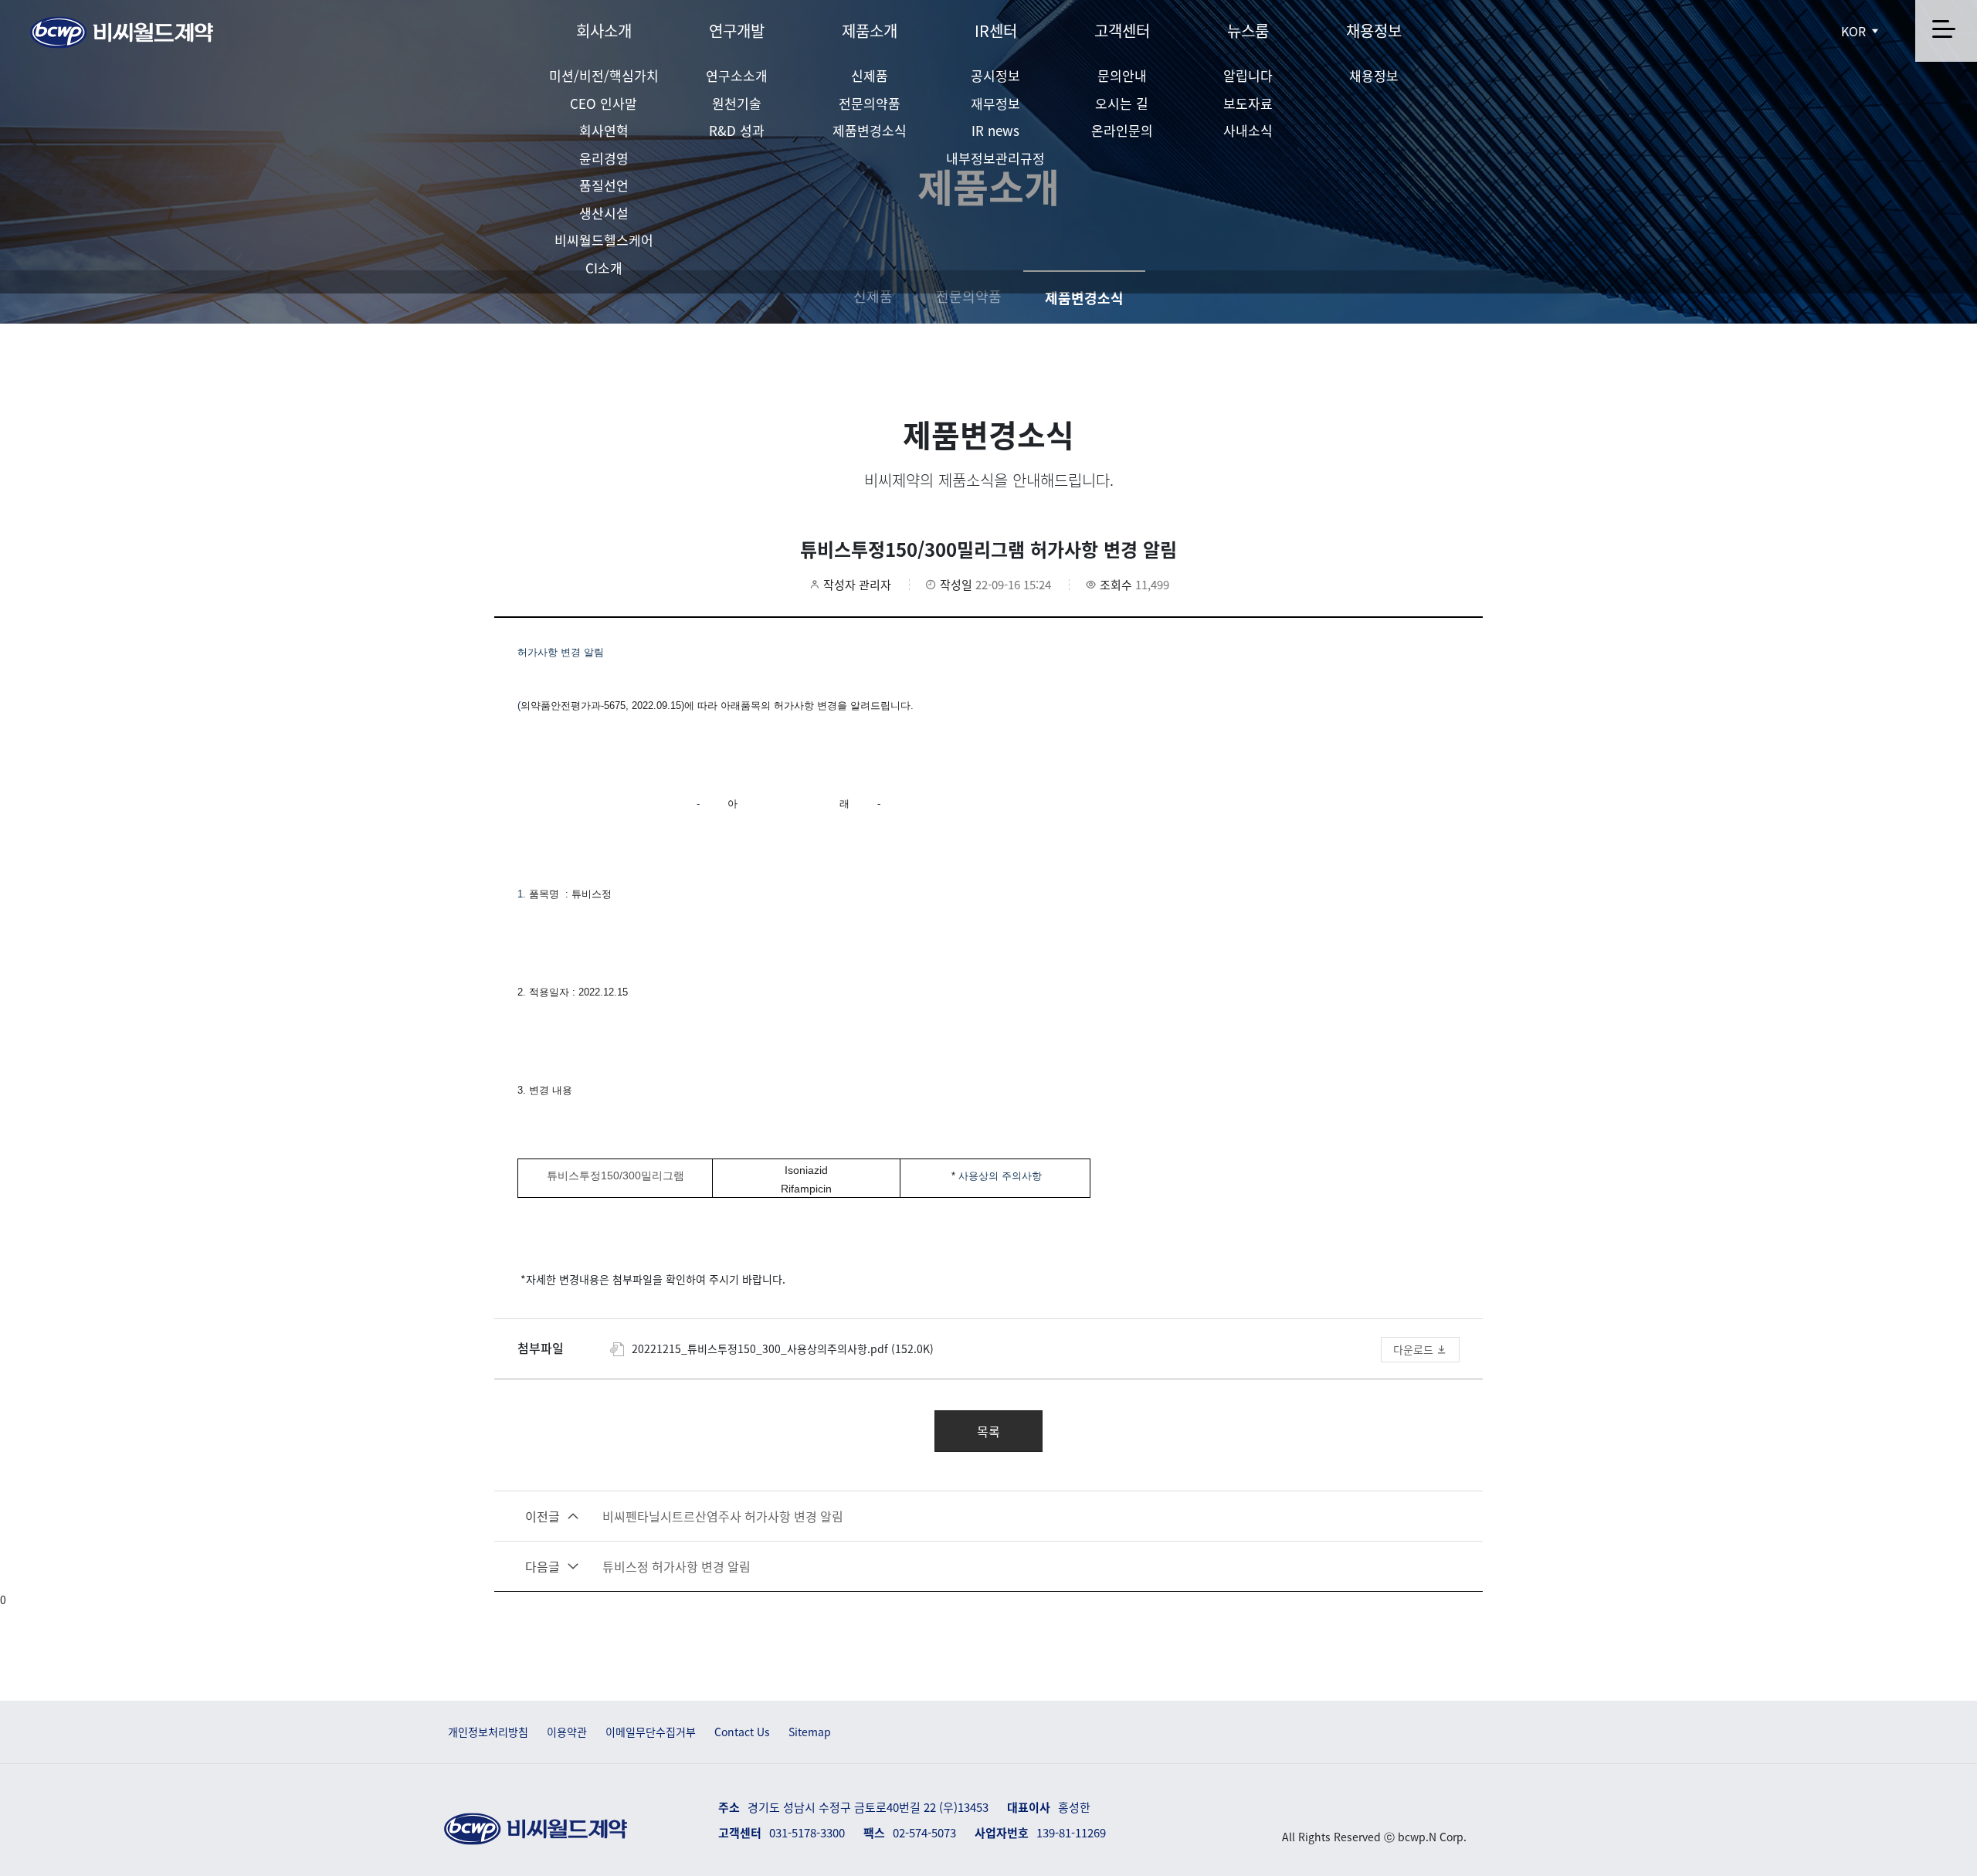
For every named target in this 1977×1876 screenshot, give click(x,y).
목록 (988, 1431)
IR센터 (996, 31)
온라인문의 (1122, 130)
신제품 (870, 75)
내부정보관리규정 (995, 158)
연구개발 (737, 31)
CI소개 (604, 268)
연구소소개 (737, 75)
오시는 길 (1122, 103)
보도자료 (1248, 103)
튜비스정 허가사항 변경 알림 (638, 1566)
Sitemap (810, 1732)
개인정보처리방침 (488, 1732)
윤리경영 (604, 158)
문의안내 (1122, 75)
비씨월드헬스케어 (604, 240)
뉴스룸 (1248, 31)
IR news (995, 130)
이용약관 (567, 1732)
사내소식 (1248, 130)
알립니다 (1248, 75)
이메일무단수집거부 (651, 1732)
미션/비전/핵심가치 (604, 75)
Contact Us (742, 1732)
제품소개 (870, 31)
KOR (1855, 31)
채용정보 (1374, 31)
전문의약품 (870, 103)
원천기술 (737, 103)
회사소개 (604, 31)
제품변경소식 (870, 130)
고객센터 (1122, 31)
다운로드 (1415, 1349)
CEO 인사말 (604, 103)
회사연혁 (604, 130)
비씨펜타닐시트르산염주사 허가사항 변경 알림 (684, 1516)
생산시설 (604, 213)
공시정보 (995, 75)
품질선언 (604, 185)
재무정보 (995, 103)
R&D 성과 (737, 130)
